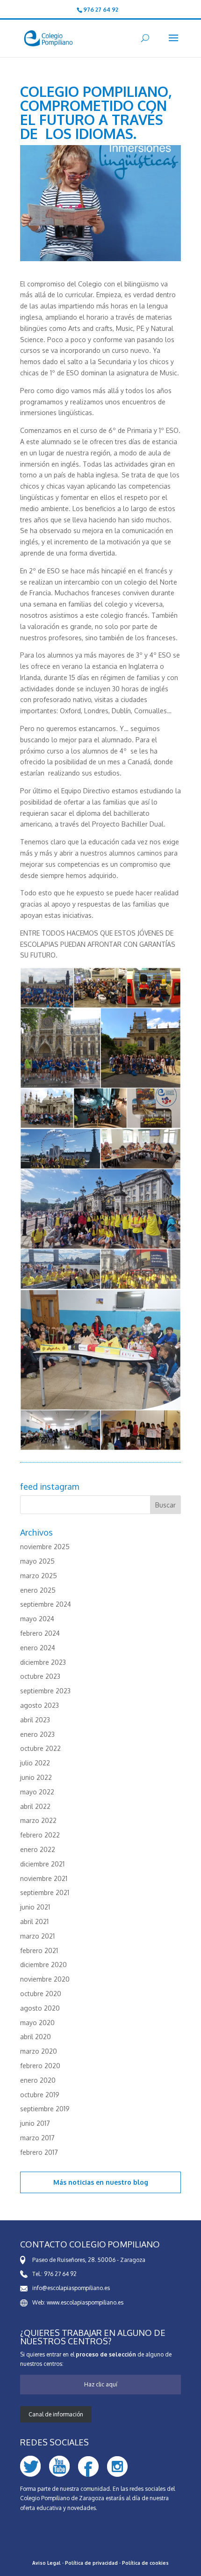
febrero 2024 (40, 1633)
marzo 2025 (39, 1576)
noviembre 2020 (45, 1979)
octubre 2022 (40, 1748)
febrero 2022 (40, 1835)
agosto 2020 (40, 2008)
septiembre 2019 (45, 2109)
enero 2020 (38, 2080)
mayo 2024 (37, 1619)
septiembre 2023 (45, 1691)
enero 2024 (38, 1648)
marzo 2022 (38, 1820)
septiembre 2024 (46, 1604)
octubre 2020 (41, 1994)
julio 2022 (35, 1763)
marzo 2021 (37, 1936)
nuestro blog (127, 2182)
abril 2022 (35, 1806)
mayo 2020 (37, 2023)
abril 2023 (35, 1720)
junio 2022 (36, 1777)
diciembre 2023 (43, 1662)
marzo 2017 (37, 2138)
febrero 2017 (39, 2152)
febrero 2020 (40, 2066)
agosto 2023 (39, 1705)
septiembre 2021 (45, 1892)
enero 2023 (37, 1734)
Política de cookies (145, 2563)
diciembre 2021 (42, 1864)
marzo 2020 (39, 2051)
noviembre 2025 (45, 1547)
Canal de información (56, 2414)
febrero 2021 (39, 1950)
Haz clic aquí (101, 2384)
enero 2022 (38, 1849)
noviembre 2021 (44, 1878)
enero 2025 (38, 1590)
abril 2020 (36, 2037)
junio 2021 (35, 1907)
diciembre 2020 (43, 1965)
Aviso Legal (47, 2563)
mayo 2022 (37, 1792)
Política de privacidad (91, 2563)
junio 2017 (35, 2123)
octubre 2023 (40, 1676)
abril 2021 (34, 1921)
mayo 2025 (37, 1561)
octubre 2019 (40, 2095)
